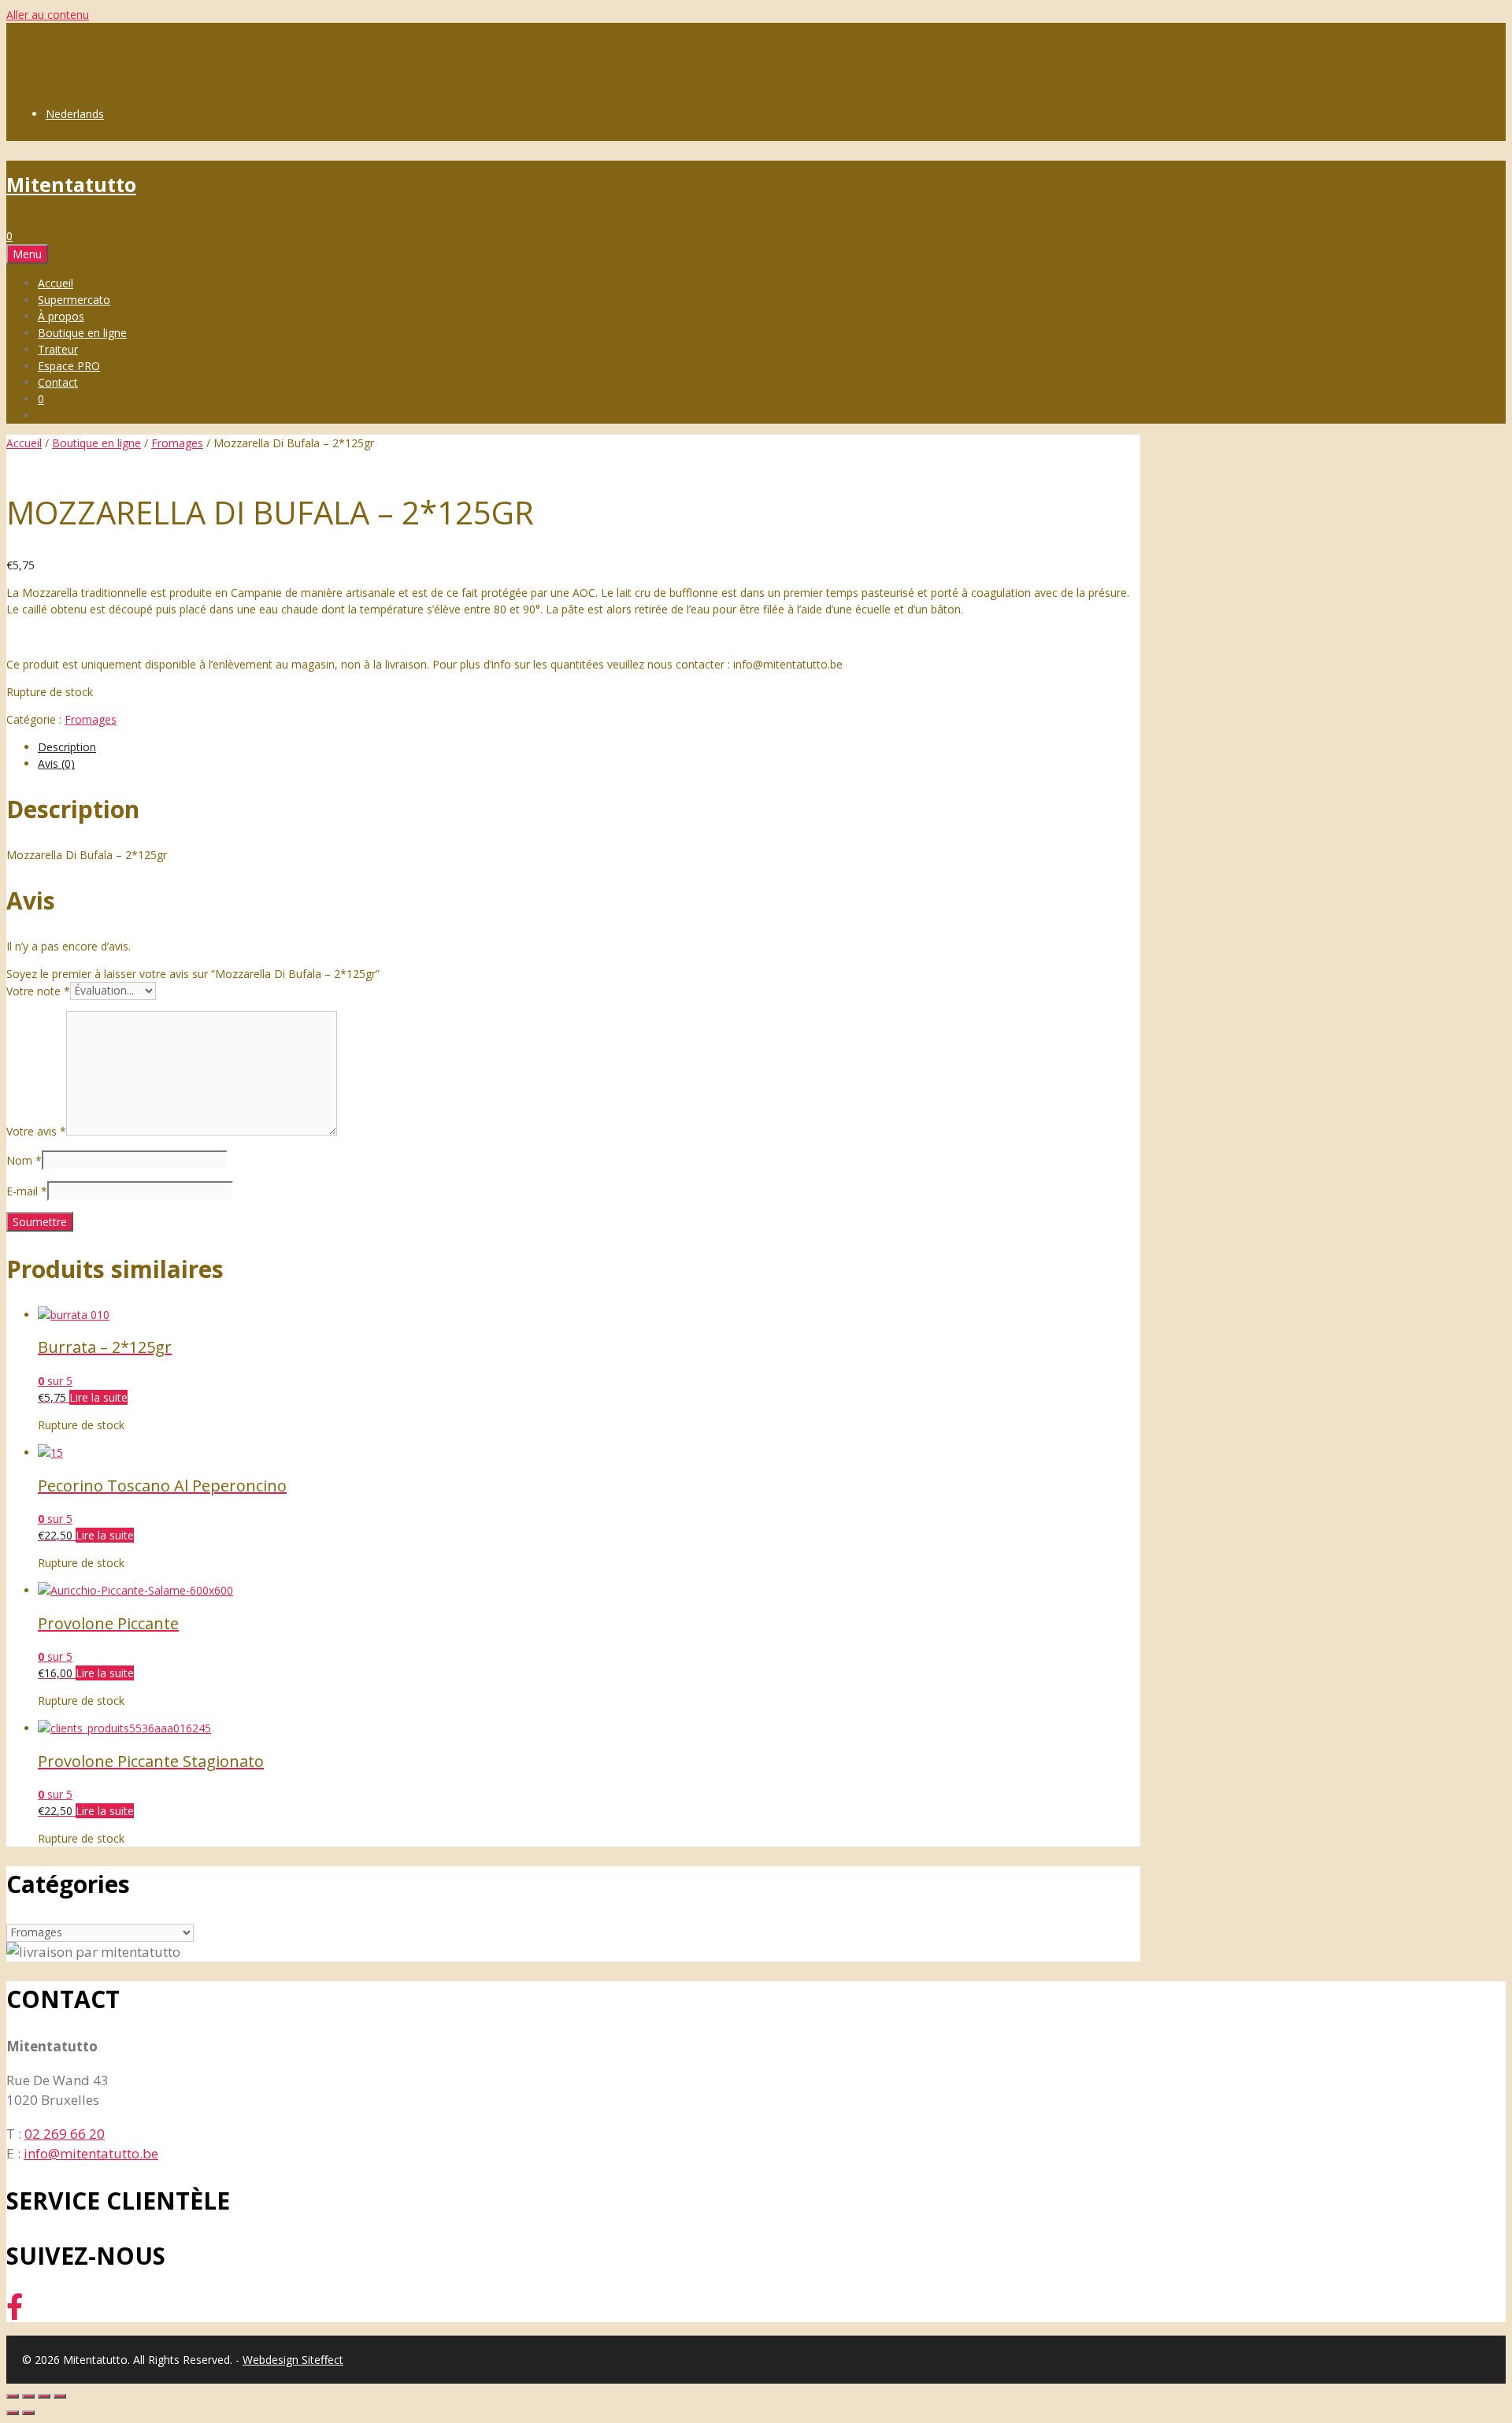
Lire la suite (98, 1397)
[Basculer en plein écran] (28, 2396)
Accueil (56, 283)
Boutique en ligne (82, 333)
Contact (58, 382)
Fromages (177, 443)
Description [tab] (67, 747)
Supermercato (74, 300)
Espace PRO (69, 366)
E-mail (27, 1191)
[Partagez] (44, 2396)
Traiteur (58, 349)
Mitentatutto (71, 184)
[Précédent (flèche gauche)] (13, 2413)
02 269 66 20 (65, 2134)
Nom (24, 1160)
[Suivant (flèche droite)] (28, 2413)
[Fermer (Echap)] (60, 2396)
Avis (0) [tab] (56, 763)
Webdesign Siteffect (293, 2360)
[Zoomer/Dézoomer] (13, 2396)
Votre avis (36, 1131)
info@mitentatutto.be (91, 2153)
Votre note (38, 990)
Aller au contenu (48, 15)
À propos (61, 316)
